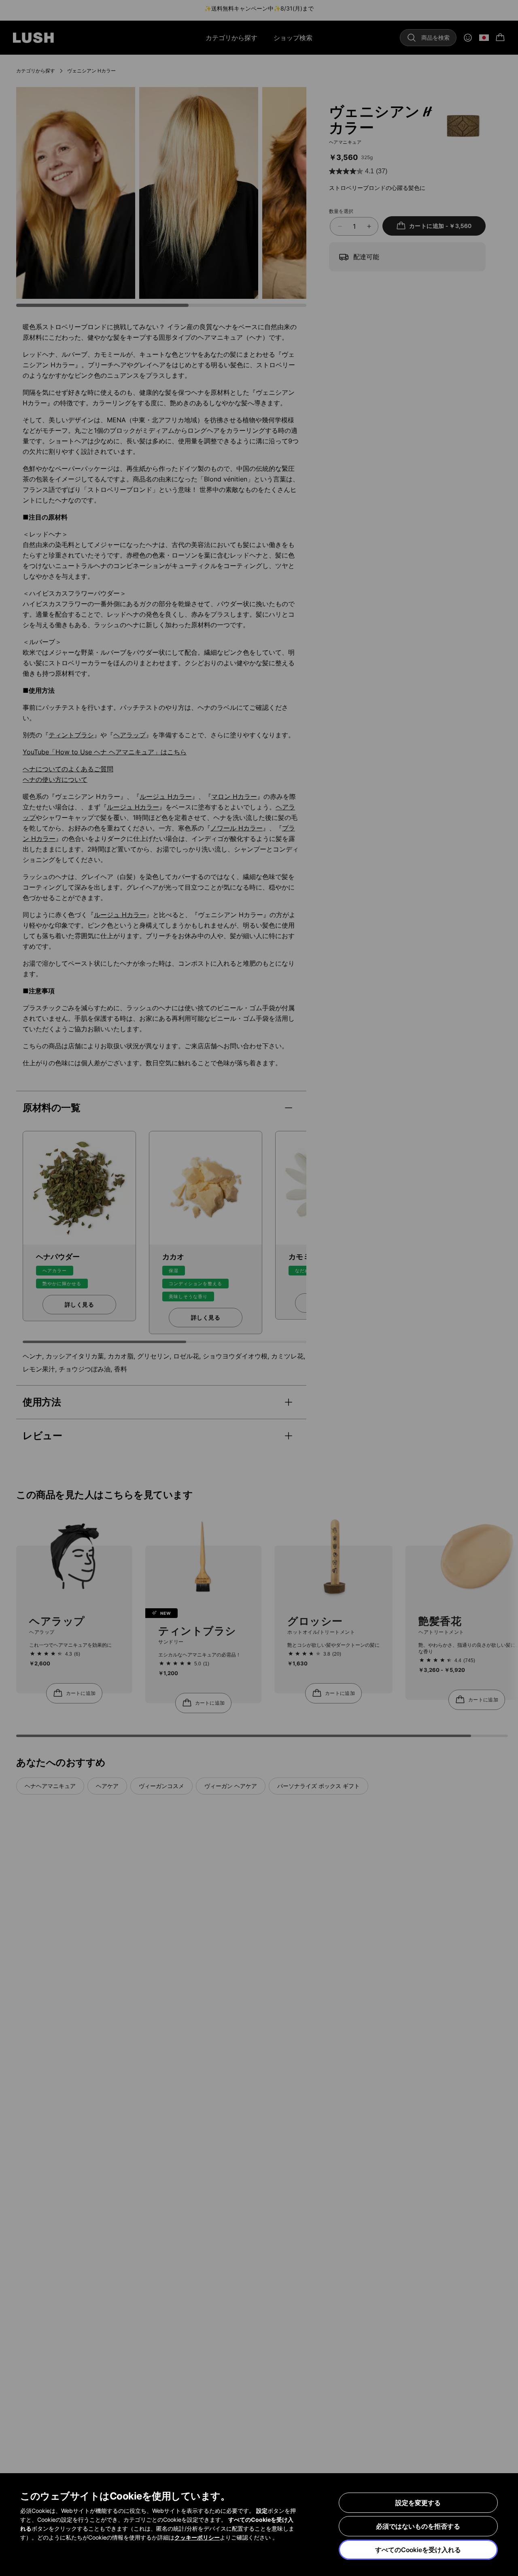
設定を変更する (418, 2503)
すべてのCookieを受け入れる (418, 2550)
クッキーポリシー (197, 2537)
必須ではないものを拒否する (418, 2526)
